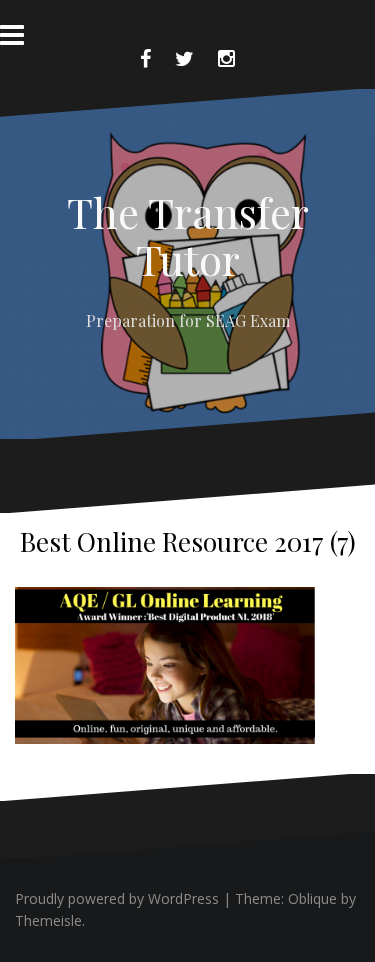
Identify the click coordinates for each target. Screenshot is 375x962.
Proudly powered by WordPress (117, 898)
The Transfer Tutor (188, 235)
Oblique (312, 898)
